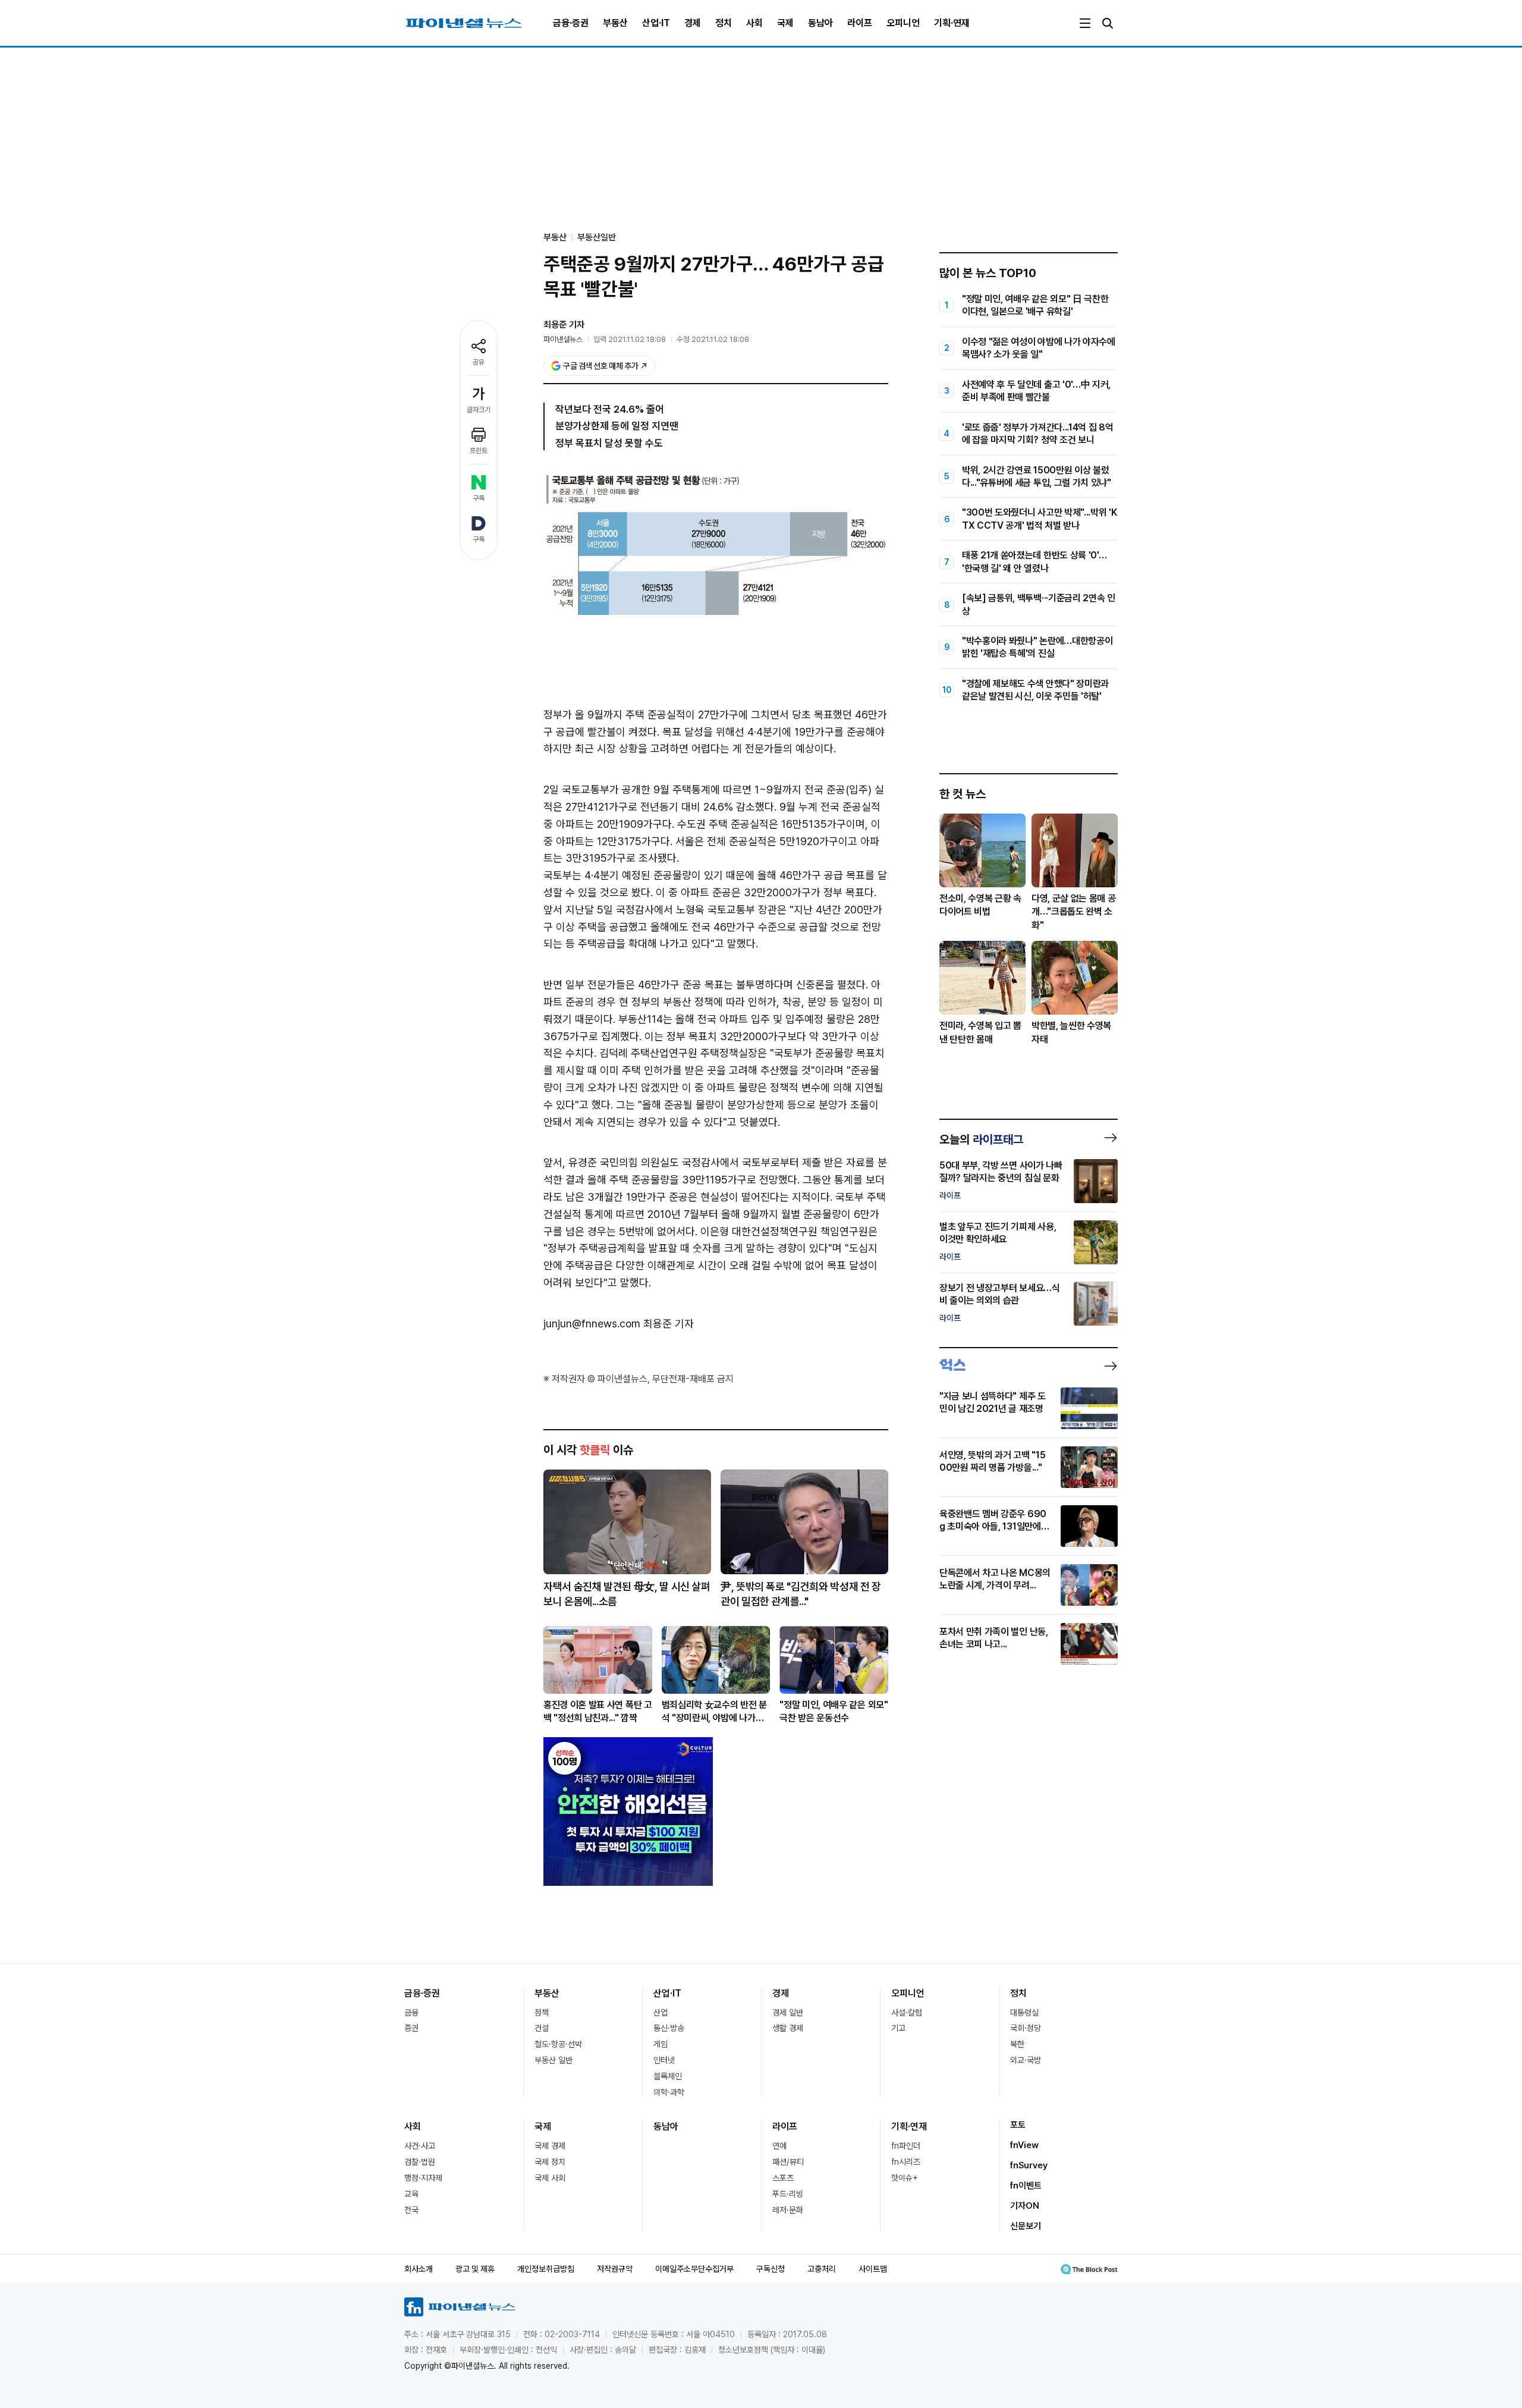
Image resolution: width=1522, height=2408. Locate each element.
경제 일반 (788, 2013)
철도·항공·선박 (558, 2044)
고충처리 (822, 2269)
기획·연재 (952, 23)
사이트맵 (873, 2269)
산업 (661, 2013)
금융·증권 (571, 23)
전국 (411, 2210)
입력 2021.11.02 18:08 (630, 339)
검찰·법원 (420, 2162)
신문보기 (1026, 2226)
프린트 (479, 451)
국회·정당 (1026, 2028)
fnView (1024, 2145)
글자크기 (479, 410)
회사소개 (419, 2269)
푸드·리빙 (788, 2194)
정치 (724, 23)
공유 (479, 362)
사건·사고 (420, 2146)
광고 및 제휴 (475, 2269)
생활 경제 (788, 2028)
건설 (542, 2028)
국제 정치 (550, 2162)
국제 (785, 23)
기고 (898, 2028)
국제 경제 (550, 2146)
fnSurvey (1029, 2165)
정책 (542, 2013)
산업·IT (656, 23)
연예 (779, 2146)
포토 (1018, 2125)
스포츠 (783, 2178)
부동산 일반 (554, 2060)
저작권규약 (615, 2269)
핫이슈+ (905, 2178)
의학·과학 (669, 2092)
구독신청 (771, 2269)
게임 (661, 2044)
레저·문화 (788, 2210)
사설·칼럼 (907, 2013)
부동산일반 (597, 237)
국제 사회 (550, 2178)
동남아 (820, 23)
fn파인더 (906, 2146)
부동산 (615, 23)
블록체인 (668, 2076)
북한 (1017, 2044)
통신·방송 (669, 2028)
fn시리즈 (906, 2162)
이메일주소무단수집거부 (694, 2269)
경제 (693, 23)
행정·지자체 (423, 2178)
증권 (411, 2028)
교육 (411, 2194)
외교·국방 (1026, 2060)
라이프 (860, 23)
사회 (754, 23)
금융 (411, 2013)
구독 (479, 498)
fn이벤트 (1026, 2186)
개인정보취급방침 (546, 2269)
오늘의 (981, 1139)
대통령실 (1024, 2013)
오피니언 (903, 23)
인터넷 (664, 2060)
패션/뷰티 (788, 2162)
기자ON (1025, 2206)
